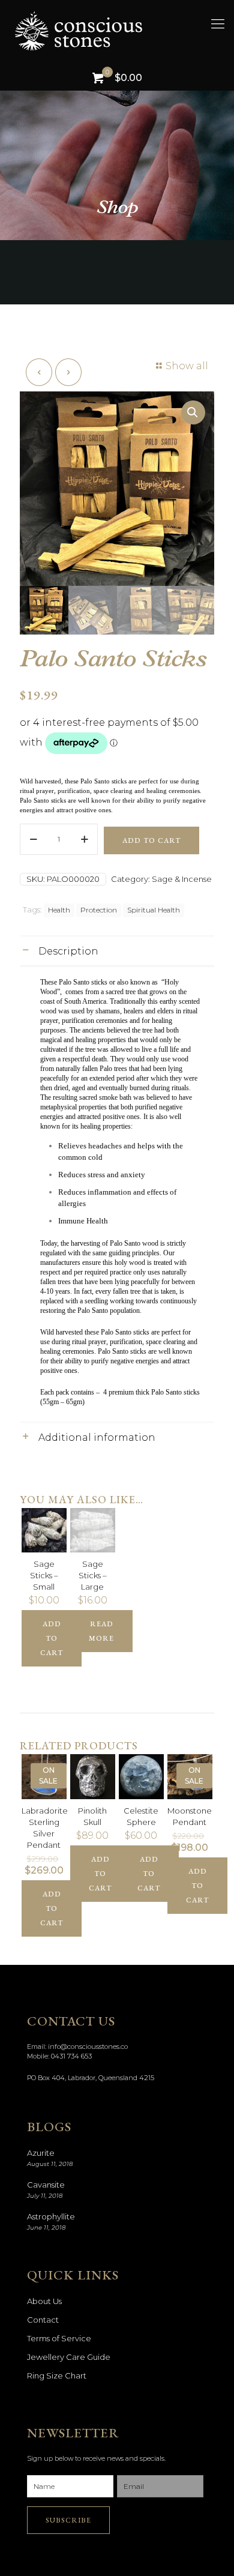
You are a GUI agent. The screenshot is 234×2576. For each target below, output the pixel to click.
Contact (43, 2320)
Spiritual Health (154, 910)
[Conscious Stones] (123, 30)
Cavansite (46, 2185)
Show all (187, 366)
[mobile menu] (218, 24)
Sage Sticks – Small (44, 1575)
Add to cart (151, 840)
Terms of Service (59, 2338)
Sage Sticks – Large (93, 1575)
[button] (193, 412)
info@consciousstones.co (88, 2047)
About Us (44, 2301)
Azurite (41, 2153)
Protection (99, 910)
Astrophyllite (51, 2216)
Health (59, 910)
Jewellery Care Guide (69, 2357)
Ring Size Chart (57, 2375)
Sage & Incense (182, 879)
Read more (101, 1631)
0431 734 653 (71, 2056)
